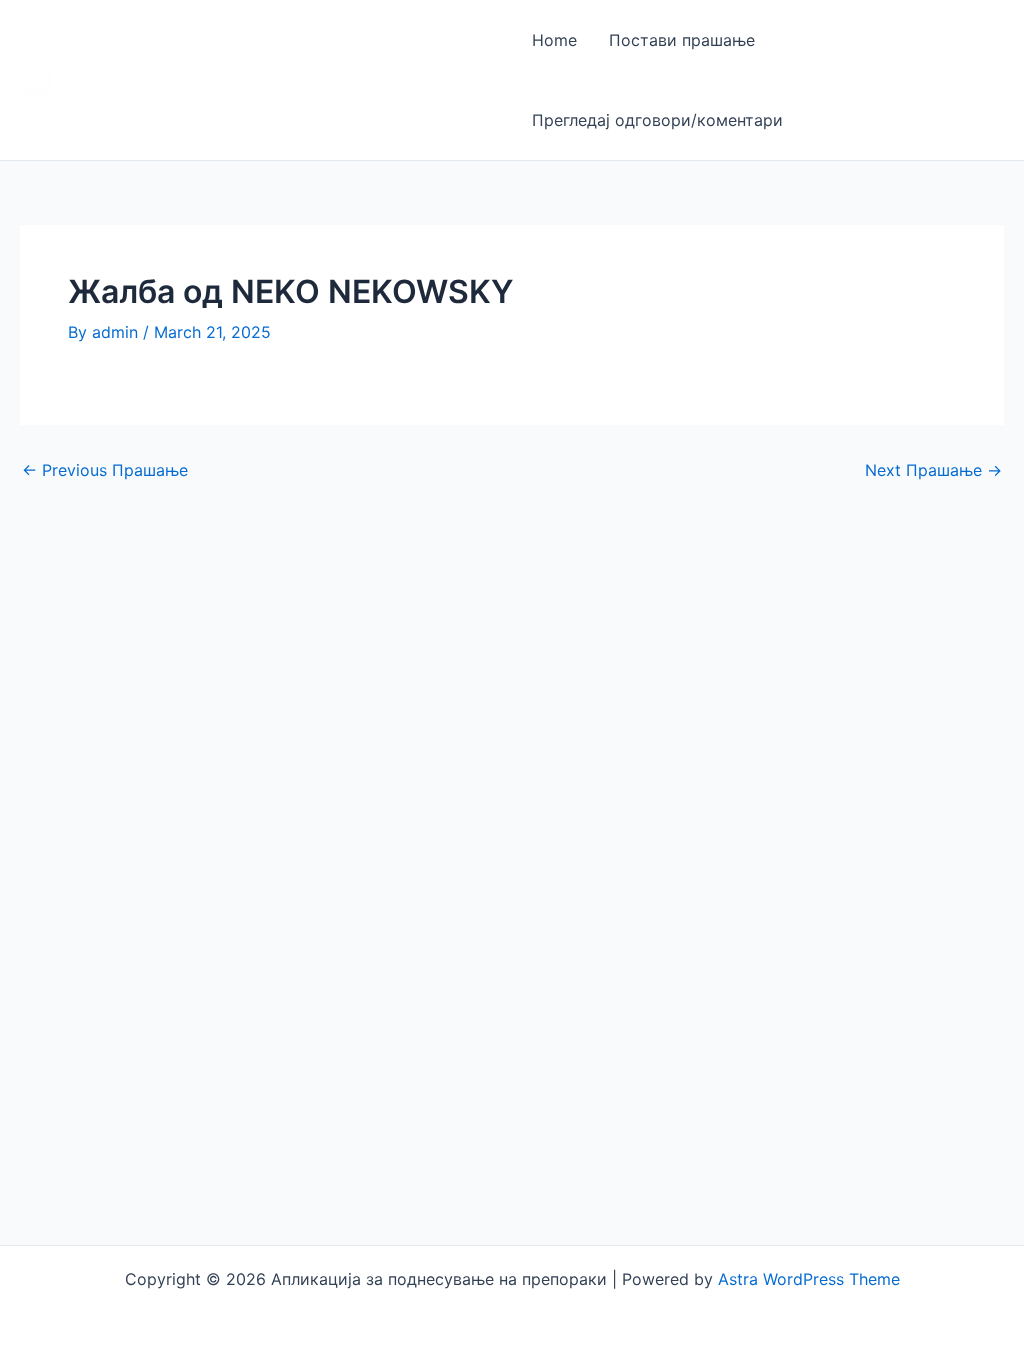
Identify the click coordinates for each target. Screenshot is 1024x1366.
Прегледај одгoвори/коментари (657, 120)
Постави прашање (682, 40)
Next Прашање (933, 470)
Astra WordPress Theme (809, 1279)
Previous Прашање (105, 470)
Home (554, 40)
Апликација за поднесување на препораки (316, 80)
